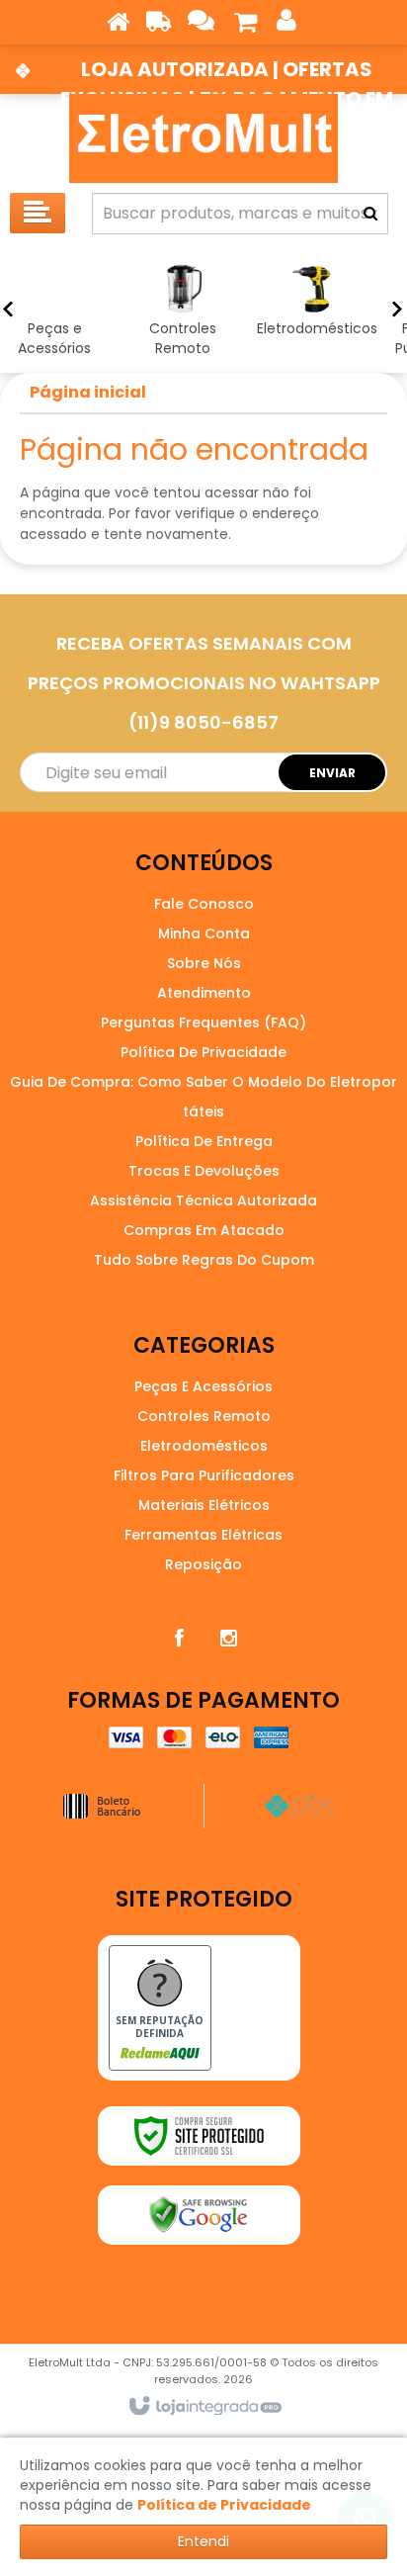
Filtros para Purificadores (204, 1475)
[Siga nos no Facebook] (179, 1639)
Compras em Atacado (204, 1230)
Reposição (203, 1564)
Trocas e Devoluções (204, 1171)
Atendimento (204, 993)
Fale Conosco (204, 904)
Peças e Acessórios (203, 1386)
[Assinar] (332, 772)
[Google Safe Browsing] (199, 2215)
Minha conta (204, 933)
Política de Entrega (204, 1141)
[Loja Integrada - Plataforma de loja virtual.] (204, 2407)
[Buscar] (370, 214)
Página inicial (88, 392)
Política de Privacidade (203, 1052)
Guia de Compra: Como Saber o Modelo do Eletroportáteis (203, 1097)
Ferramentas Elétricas (203, 1535)
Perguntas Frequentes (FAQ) (203, 1022)
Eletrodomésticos (204, 1446)
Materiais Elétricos (204, 1505)
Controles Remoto (204, 1416)
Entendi (203, 2541)
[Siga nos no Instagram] (228, 1639)
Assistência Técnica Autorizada (203, 1200)
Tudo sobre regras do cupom (204, 1260)
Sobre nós (204, 963)
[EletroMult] (203, 138)
